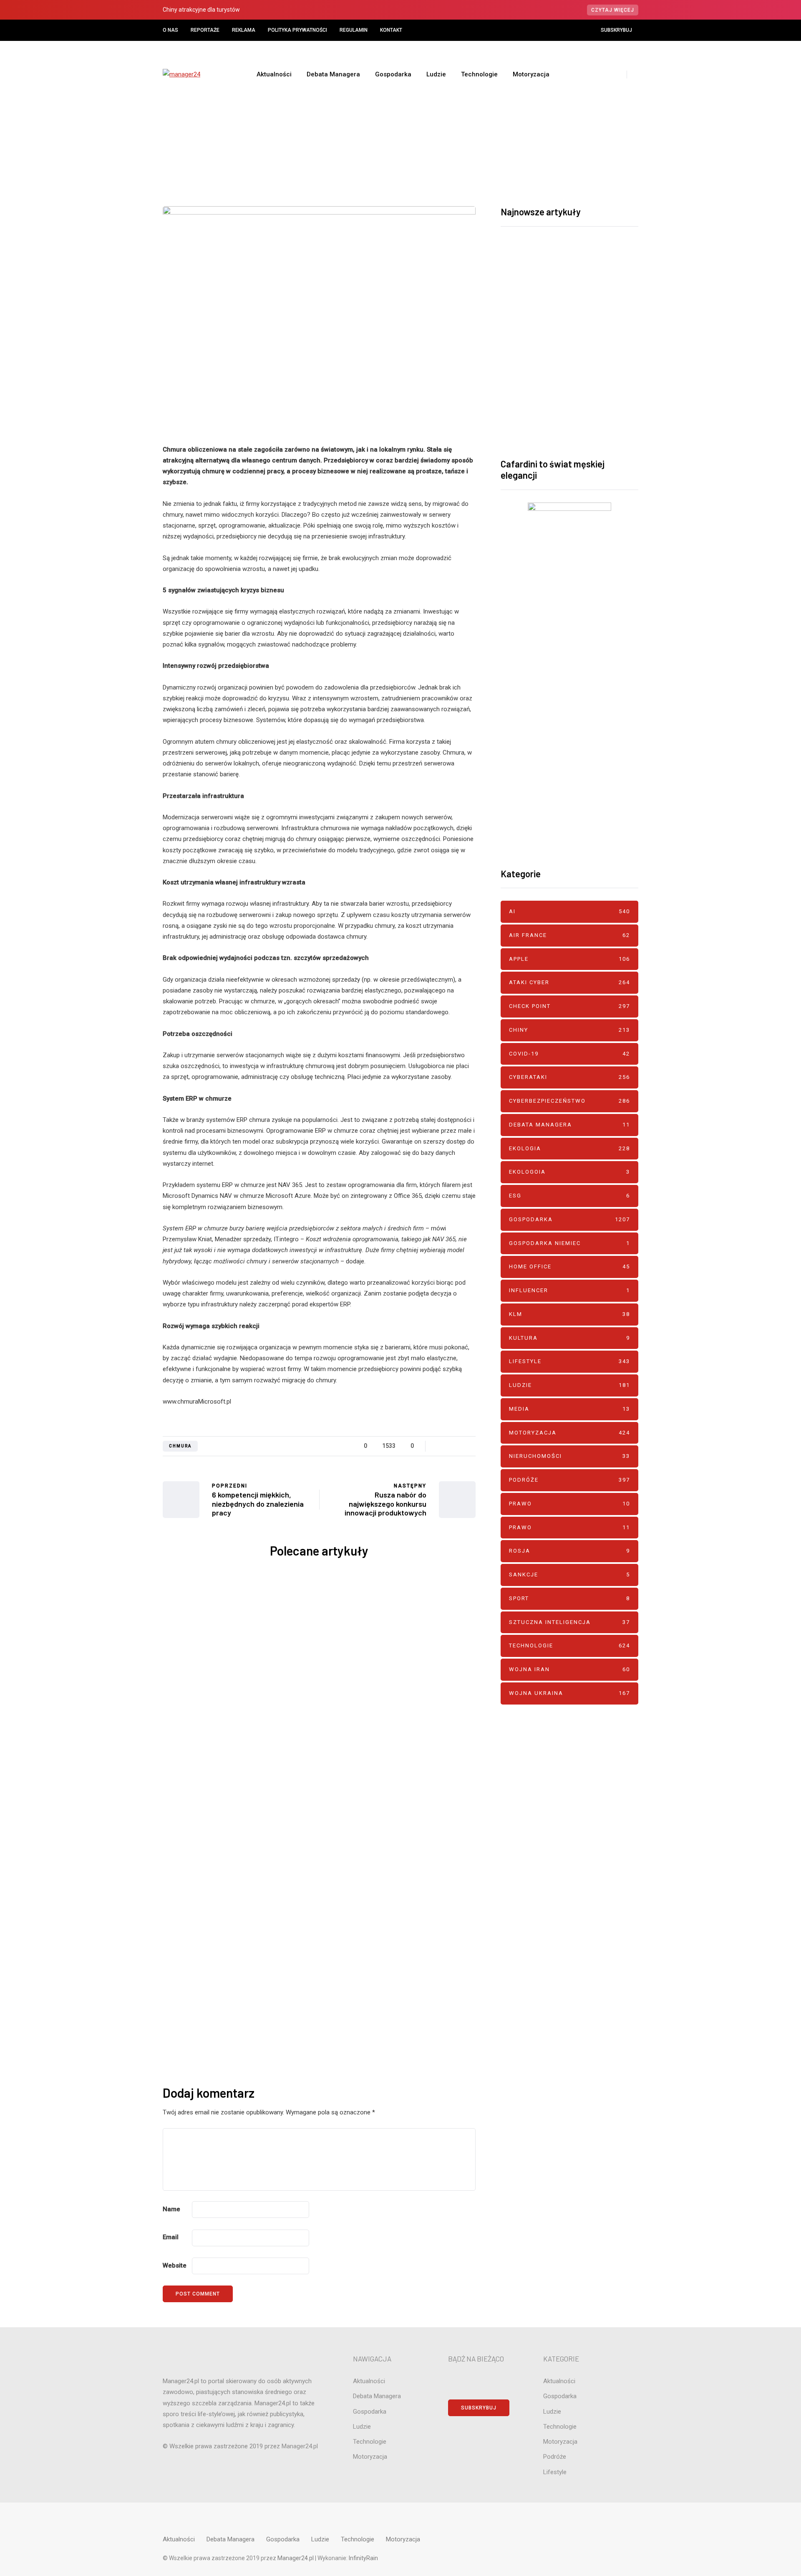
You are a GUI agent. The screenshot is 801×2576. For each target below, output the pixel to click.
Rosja (569, 1551)
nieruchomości (569, 1456)
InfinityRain (363, 2558)
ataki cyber (241, 1622)
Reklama (244, 30)
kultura (569, 1338)
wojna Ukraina (569, 1693)
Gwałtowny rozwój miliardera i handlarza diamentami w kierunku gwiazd (238, 1870)
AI (569, 911)
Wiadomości (417, 138)
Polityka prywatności (297, 30)
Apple (569, 959)
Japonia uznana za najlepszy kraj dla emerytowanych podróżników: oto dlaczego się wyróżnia (400, 1876)
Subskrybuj (616, 30)
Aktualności (274, 74)
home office (569, 1267)
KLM (569, 1314)
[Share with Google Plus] (121, 1457)
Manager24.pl (296, 2558)
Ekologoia (569, 1172)
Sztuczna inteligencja (569, 1622)
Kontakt (391, 30)
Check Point (213, 1628)
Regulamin (354, 30)
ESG (569, 1196)
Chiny (399, 1617)
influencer (569, 1290)
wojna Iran (569, 1669)
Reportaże (205, 30)
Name (171, 2209)
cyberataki (569, 1077)
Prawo (569, 1504)
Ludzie (436, 74)
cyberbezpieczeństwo (249, 1628)
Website (175, 2265)
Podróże (569, 1480)
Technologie (479, 74)
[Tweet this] (121, 1436)
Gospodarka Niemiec (569, 1243)
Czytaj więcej (613, 10)
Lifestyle (569, 1361)
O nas (170, 30)
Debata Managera (333, 74)
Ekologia (569, 1148)
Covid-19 (569, 1054)
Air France (569, 935)
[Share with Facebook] (121, 1415)
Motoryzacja (531, 74)
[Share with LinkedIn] (121, 1478)
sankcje (569, 1575)
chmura (180, 1446)
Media (569, 1409)
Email (171, 2237)
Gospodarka (393, 74)
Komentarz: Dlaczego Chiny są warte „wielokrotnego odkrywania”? (400, 1673)
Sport (569, 1598)
